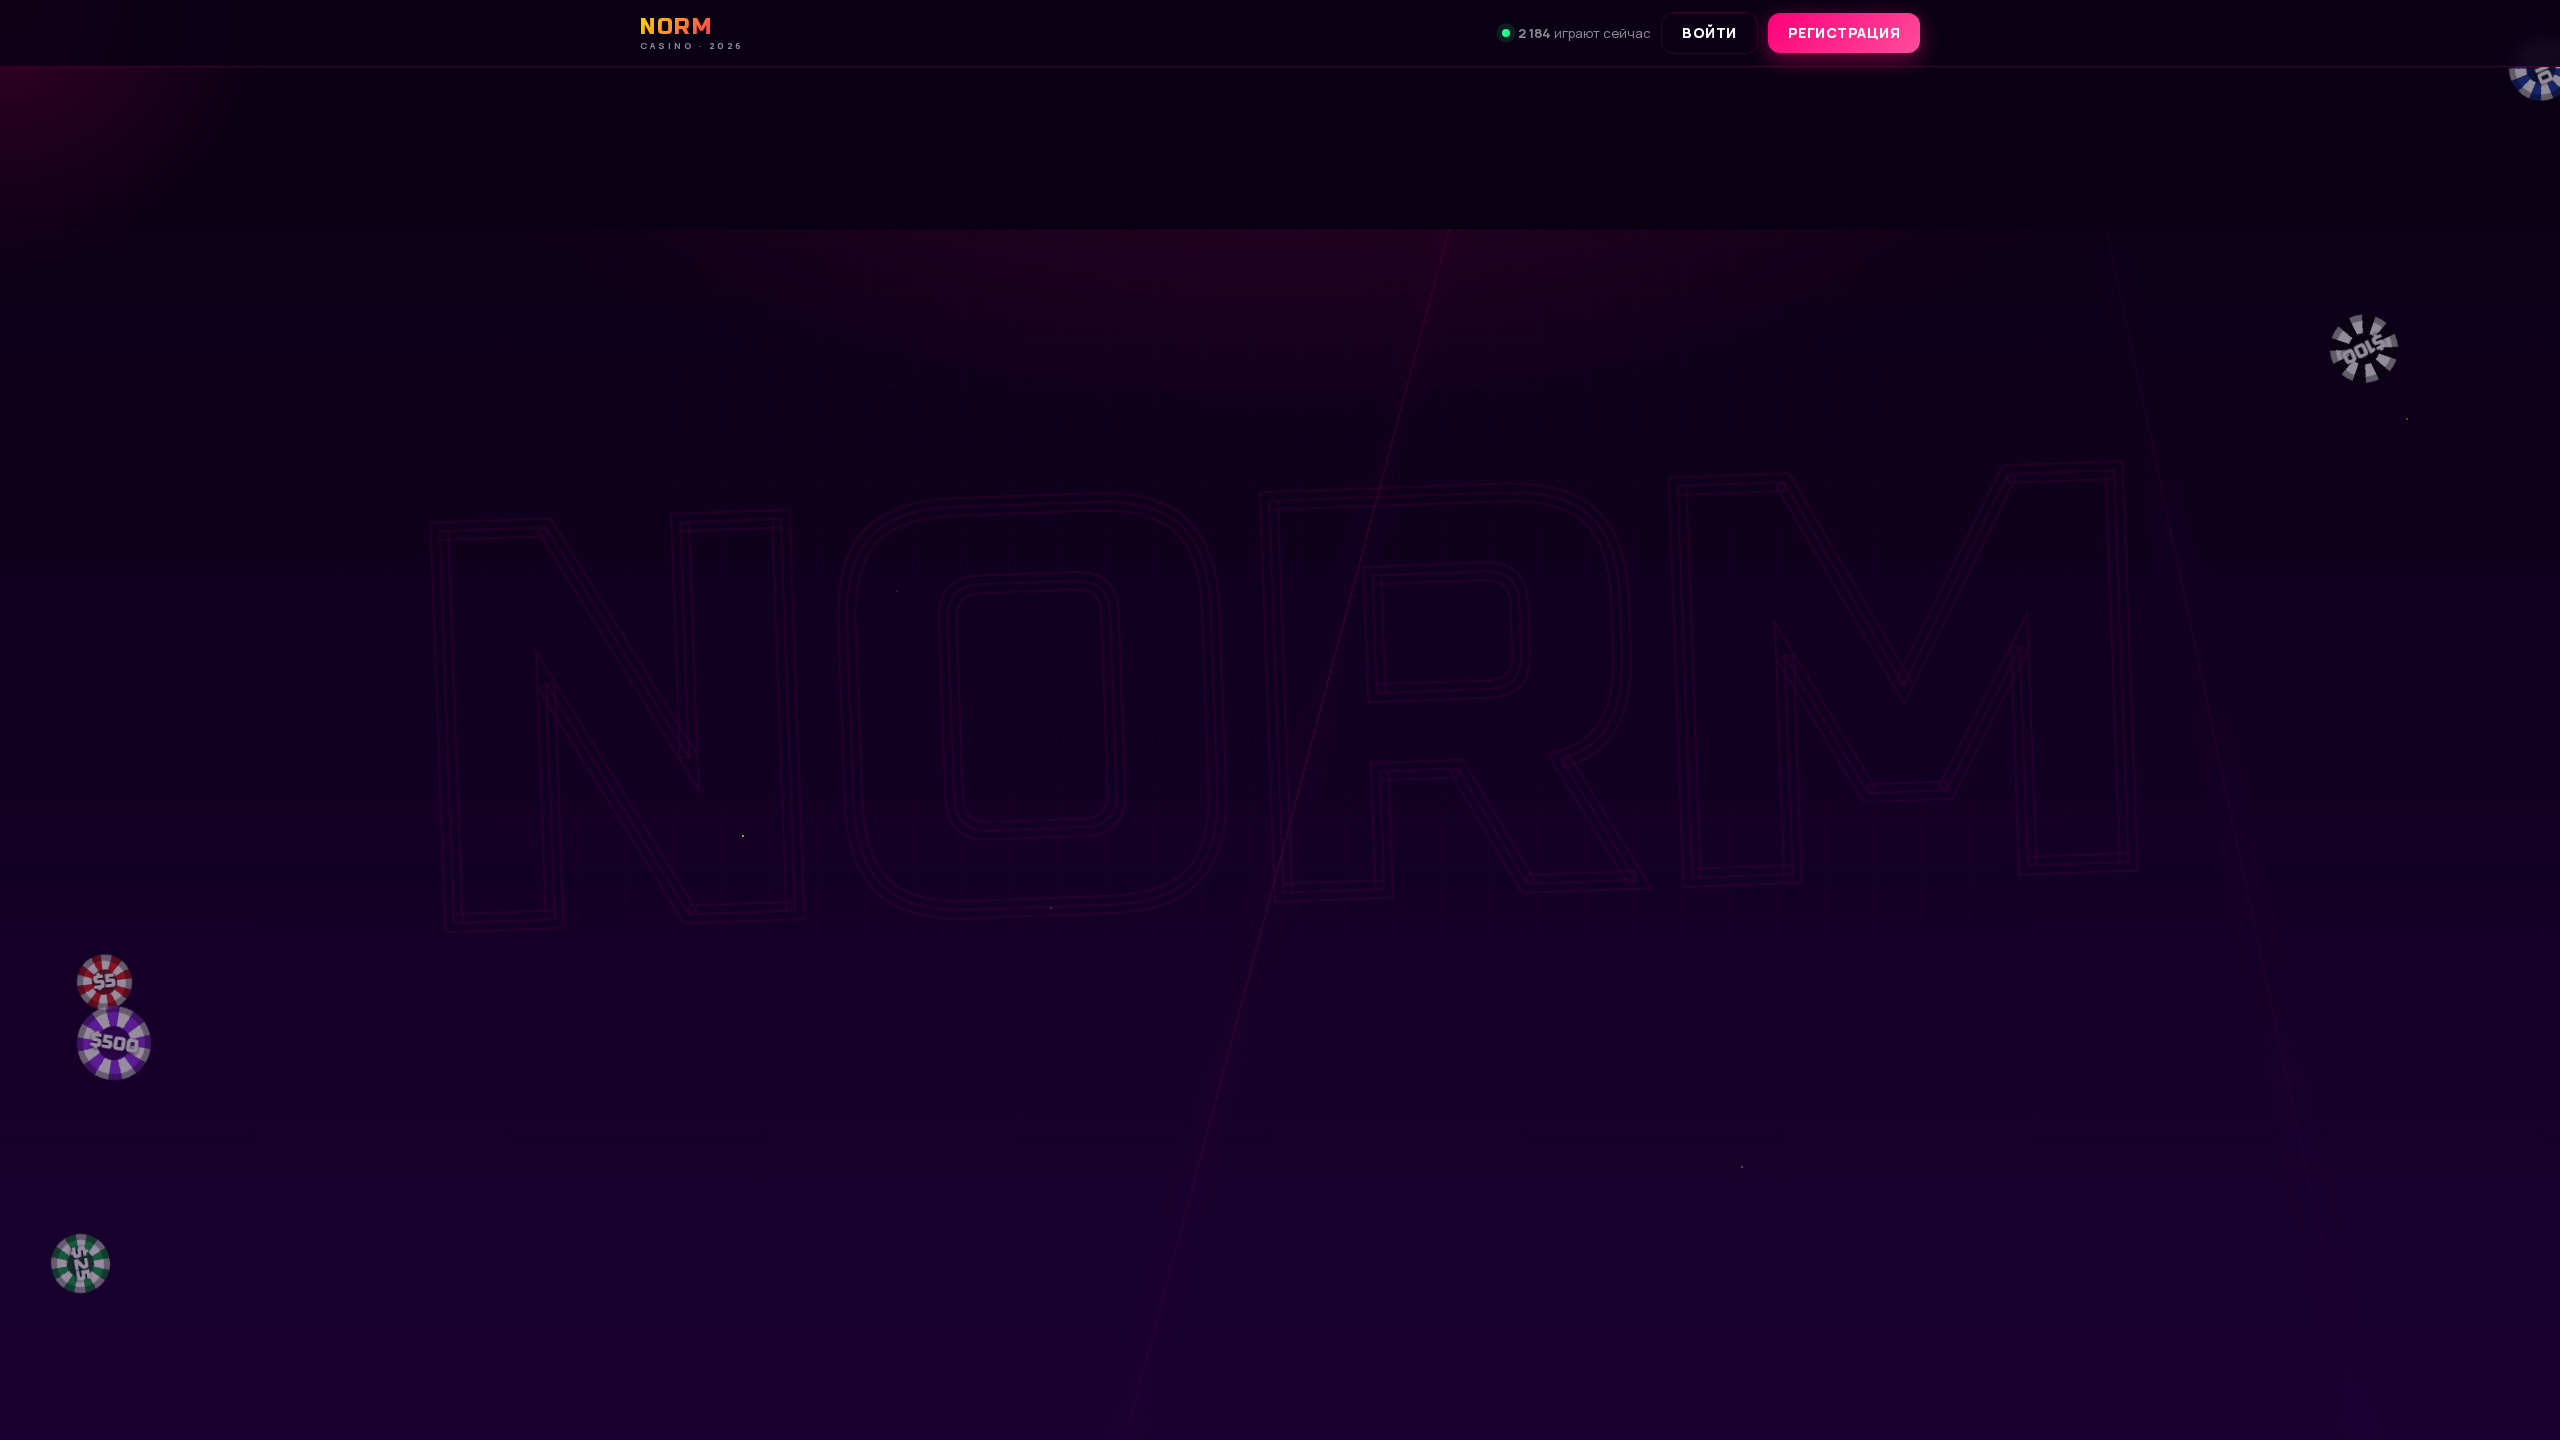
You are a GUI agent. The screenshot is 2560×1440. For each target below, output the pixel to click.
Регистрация (1844, 32)
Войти (1709, 32)
